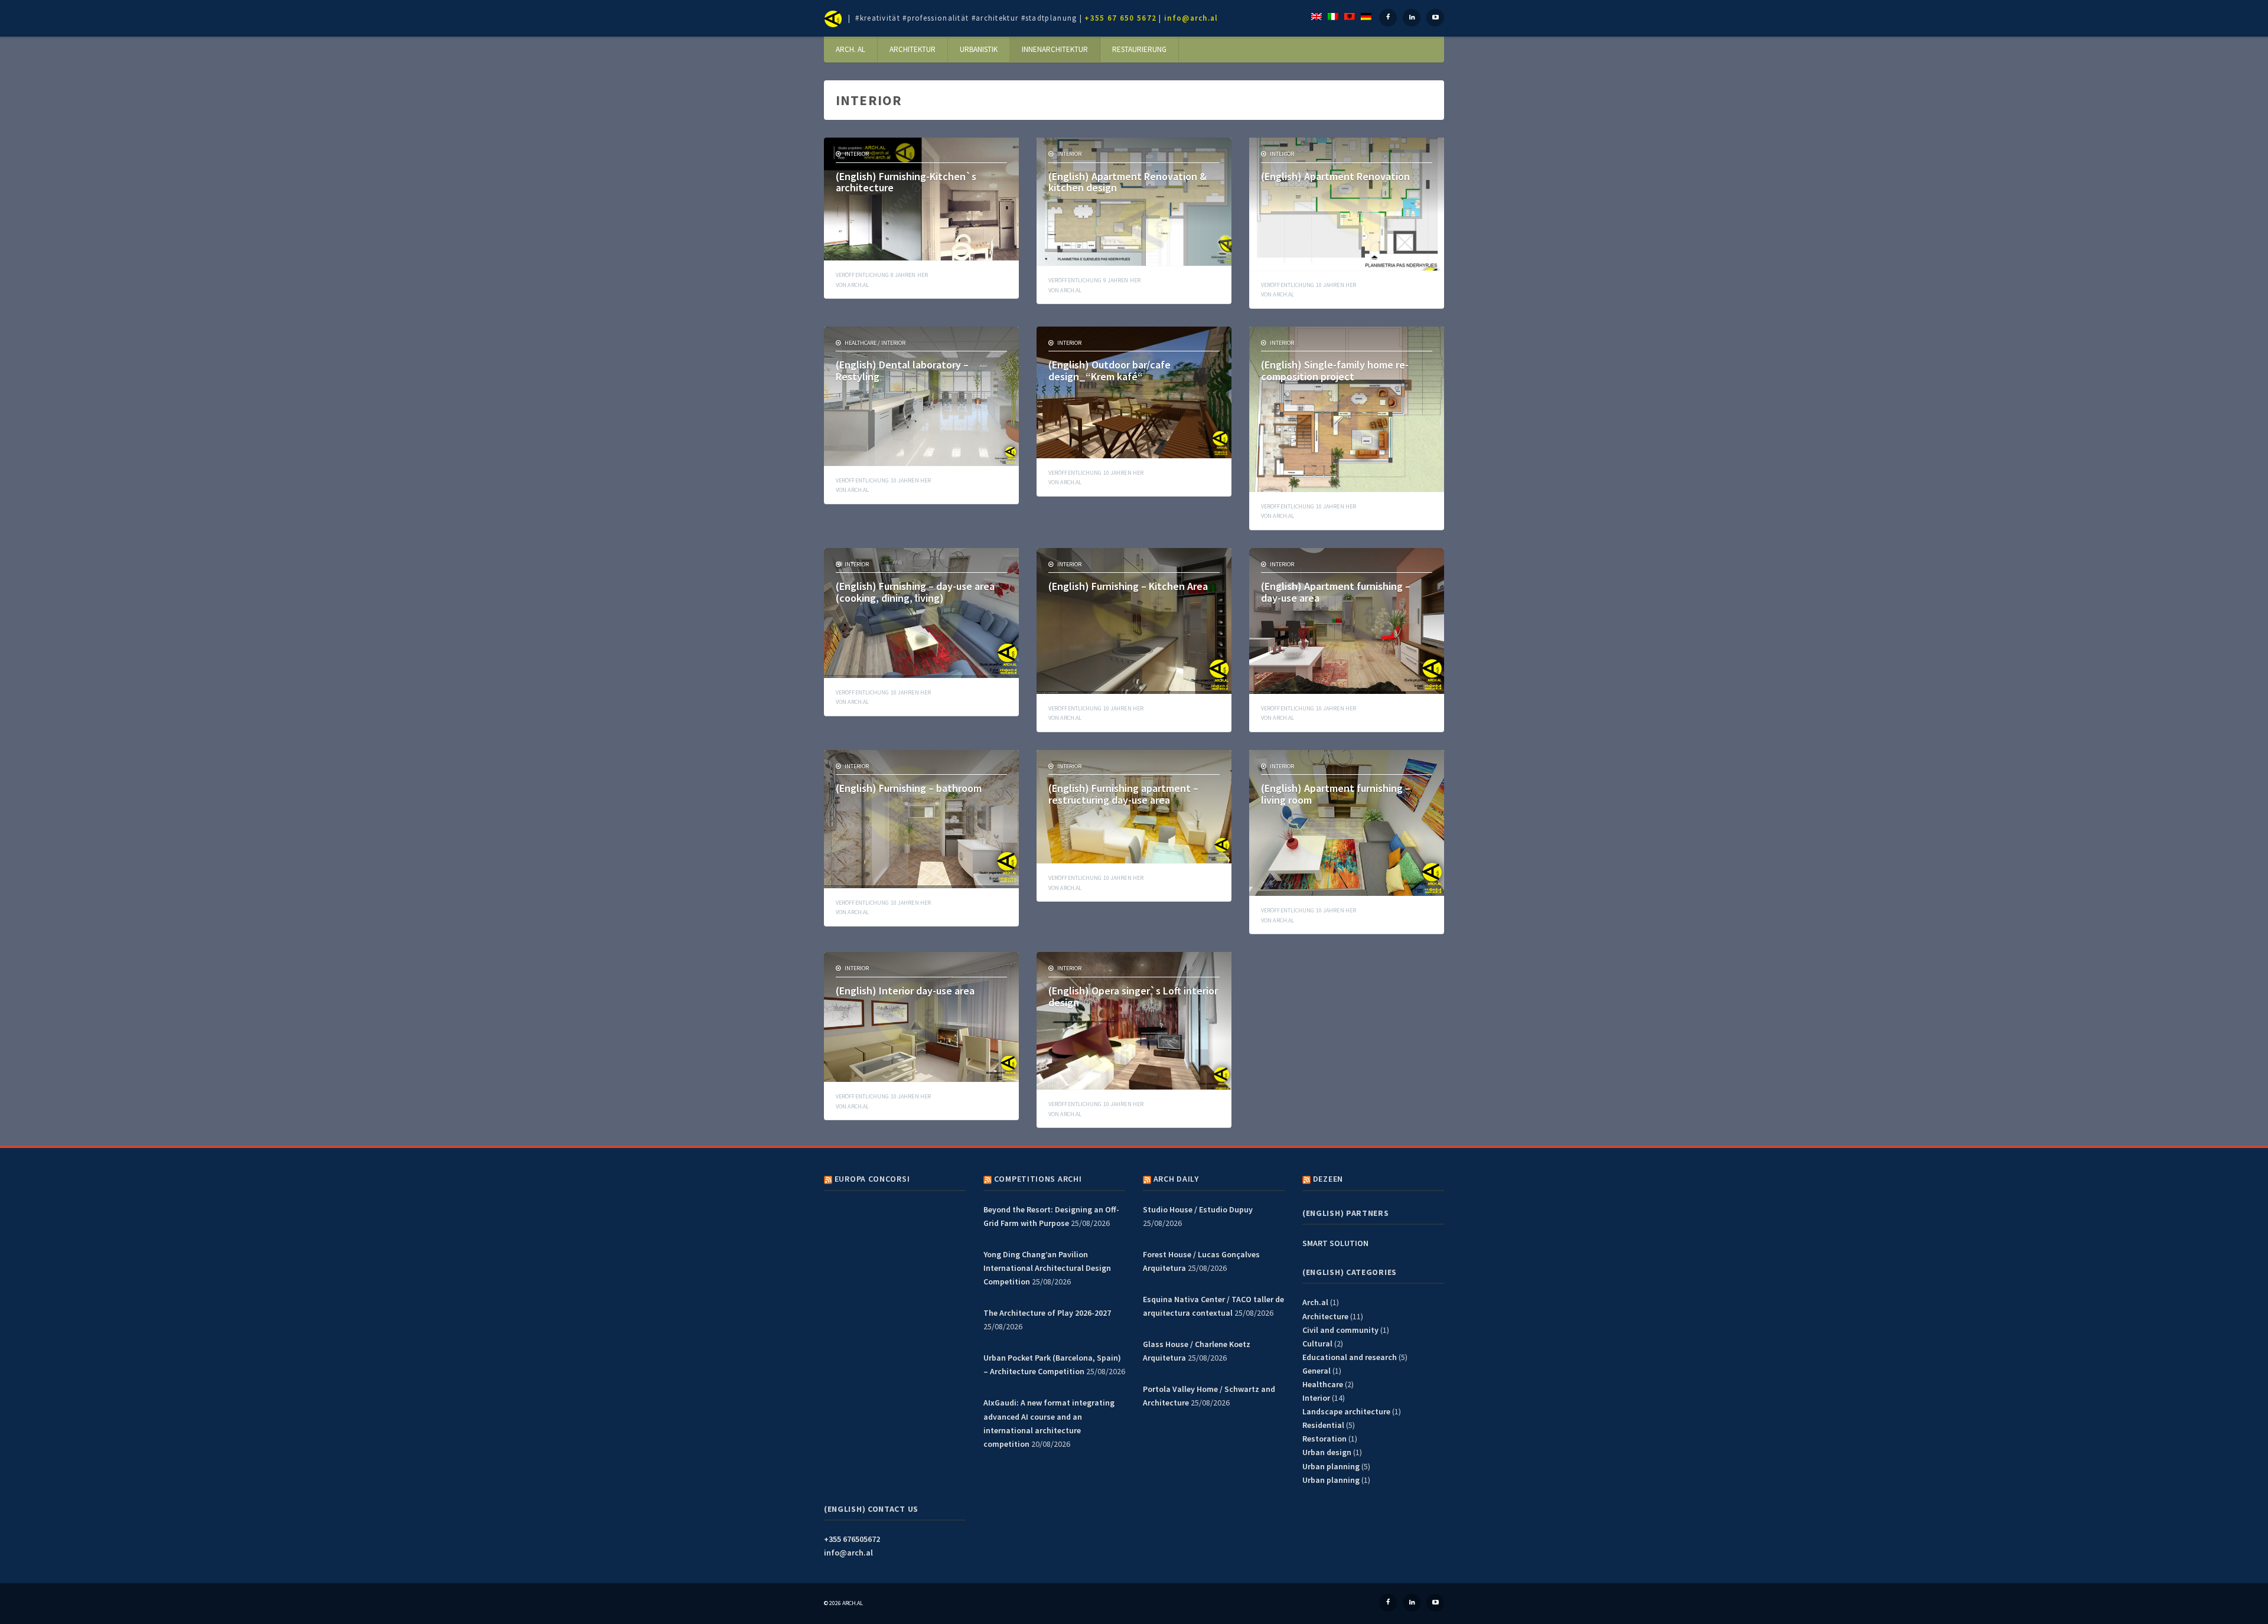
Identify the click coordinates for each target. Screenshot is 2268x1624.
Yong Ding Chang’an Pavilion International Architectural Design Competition (1047, 1268)
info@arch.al (1191, 18)
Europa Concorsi (872, 1179)
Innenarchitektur (1055, 49)
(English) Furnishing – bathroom (909, 788)
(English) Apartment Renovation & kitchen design (1128, 182)
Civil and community (1340, 1330)
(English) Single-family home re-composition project (1335, 371)
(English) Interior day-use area (905, 991)
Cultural (1317, 1343)
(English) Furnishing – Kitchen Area (1128, 586)
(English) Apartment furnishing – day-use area (1336, 592)
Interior (857, 154)
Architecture (1325, 1316)
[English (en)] (1317, 15)
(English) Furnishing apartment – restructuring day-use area (1123, 794)
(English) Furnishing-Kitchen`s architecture (906, 182)
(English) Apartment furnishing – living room (1336, 794)
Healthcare (861, 343)
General (1317, 1371)
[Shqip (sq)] (1350, 15)
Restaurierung (1139, 49)
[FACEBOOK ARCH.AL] (1388, 1603)
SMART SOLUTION (1335, 1243)
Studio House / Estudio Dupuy (1198, 1209)
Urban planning (1331, 1466)
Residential (1323, 1425)
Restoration (1324, 1439)
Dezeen (1328, 1179)
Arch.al (858, 285)
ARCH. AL (850, 49)
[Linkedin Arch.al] (1412, 18)
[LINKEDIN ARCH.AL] (1412, 1603)
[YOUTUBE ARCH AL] (1435, 1603)
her (882, 275)
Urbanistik (979, 49)
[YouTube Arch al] (1435, 18)
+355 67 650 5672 (1120, 18)
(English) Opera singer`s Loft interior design (1133, 997)
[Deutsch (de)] (1366, 15)
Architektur (913, 49)
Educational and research (1350, 1357)
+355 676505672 (852, 1539)
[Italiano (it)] (1333, 15)
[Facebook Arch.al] (1388, 18)
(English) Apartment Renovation (1335, 176)
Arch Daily (1176, 1179)
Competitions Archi (1038, 1179)
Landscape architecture (1346, 1411)
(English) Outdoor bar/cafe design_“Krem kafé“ (1109, 371)
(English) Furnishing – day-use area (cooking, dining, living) (915, 592)
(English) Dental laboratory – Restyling (902, 371)
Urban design (1327, 1452)
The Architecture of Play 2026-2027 (1047, 1313)
